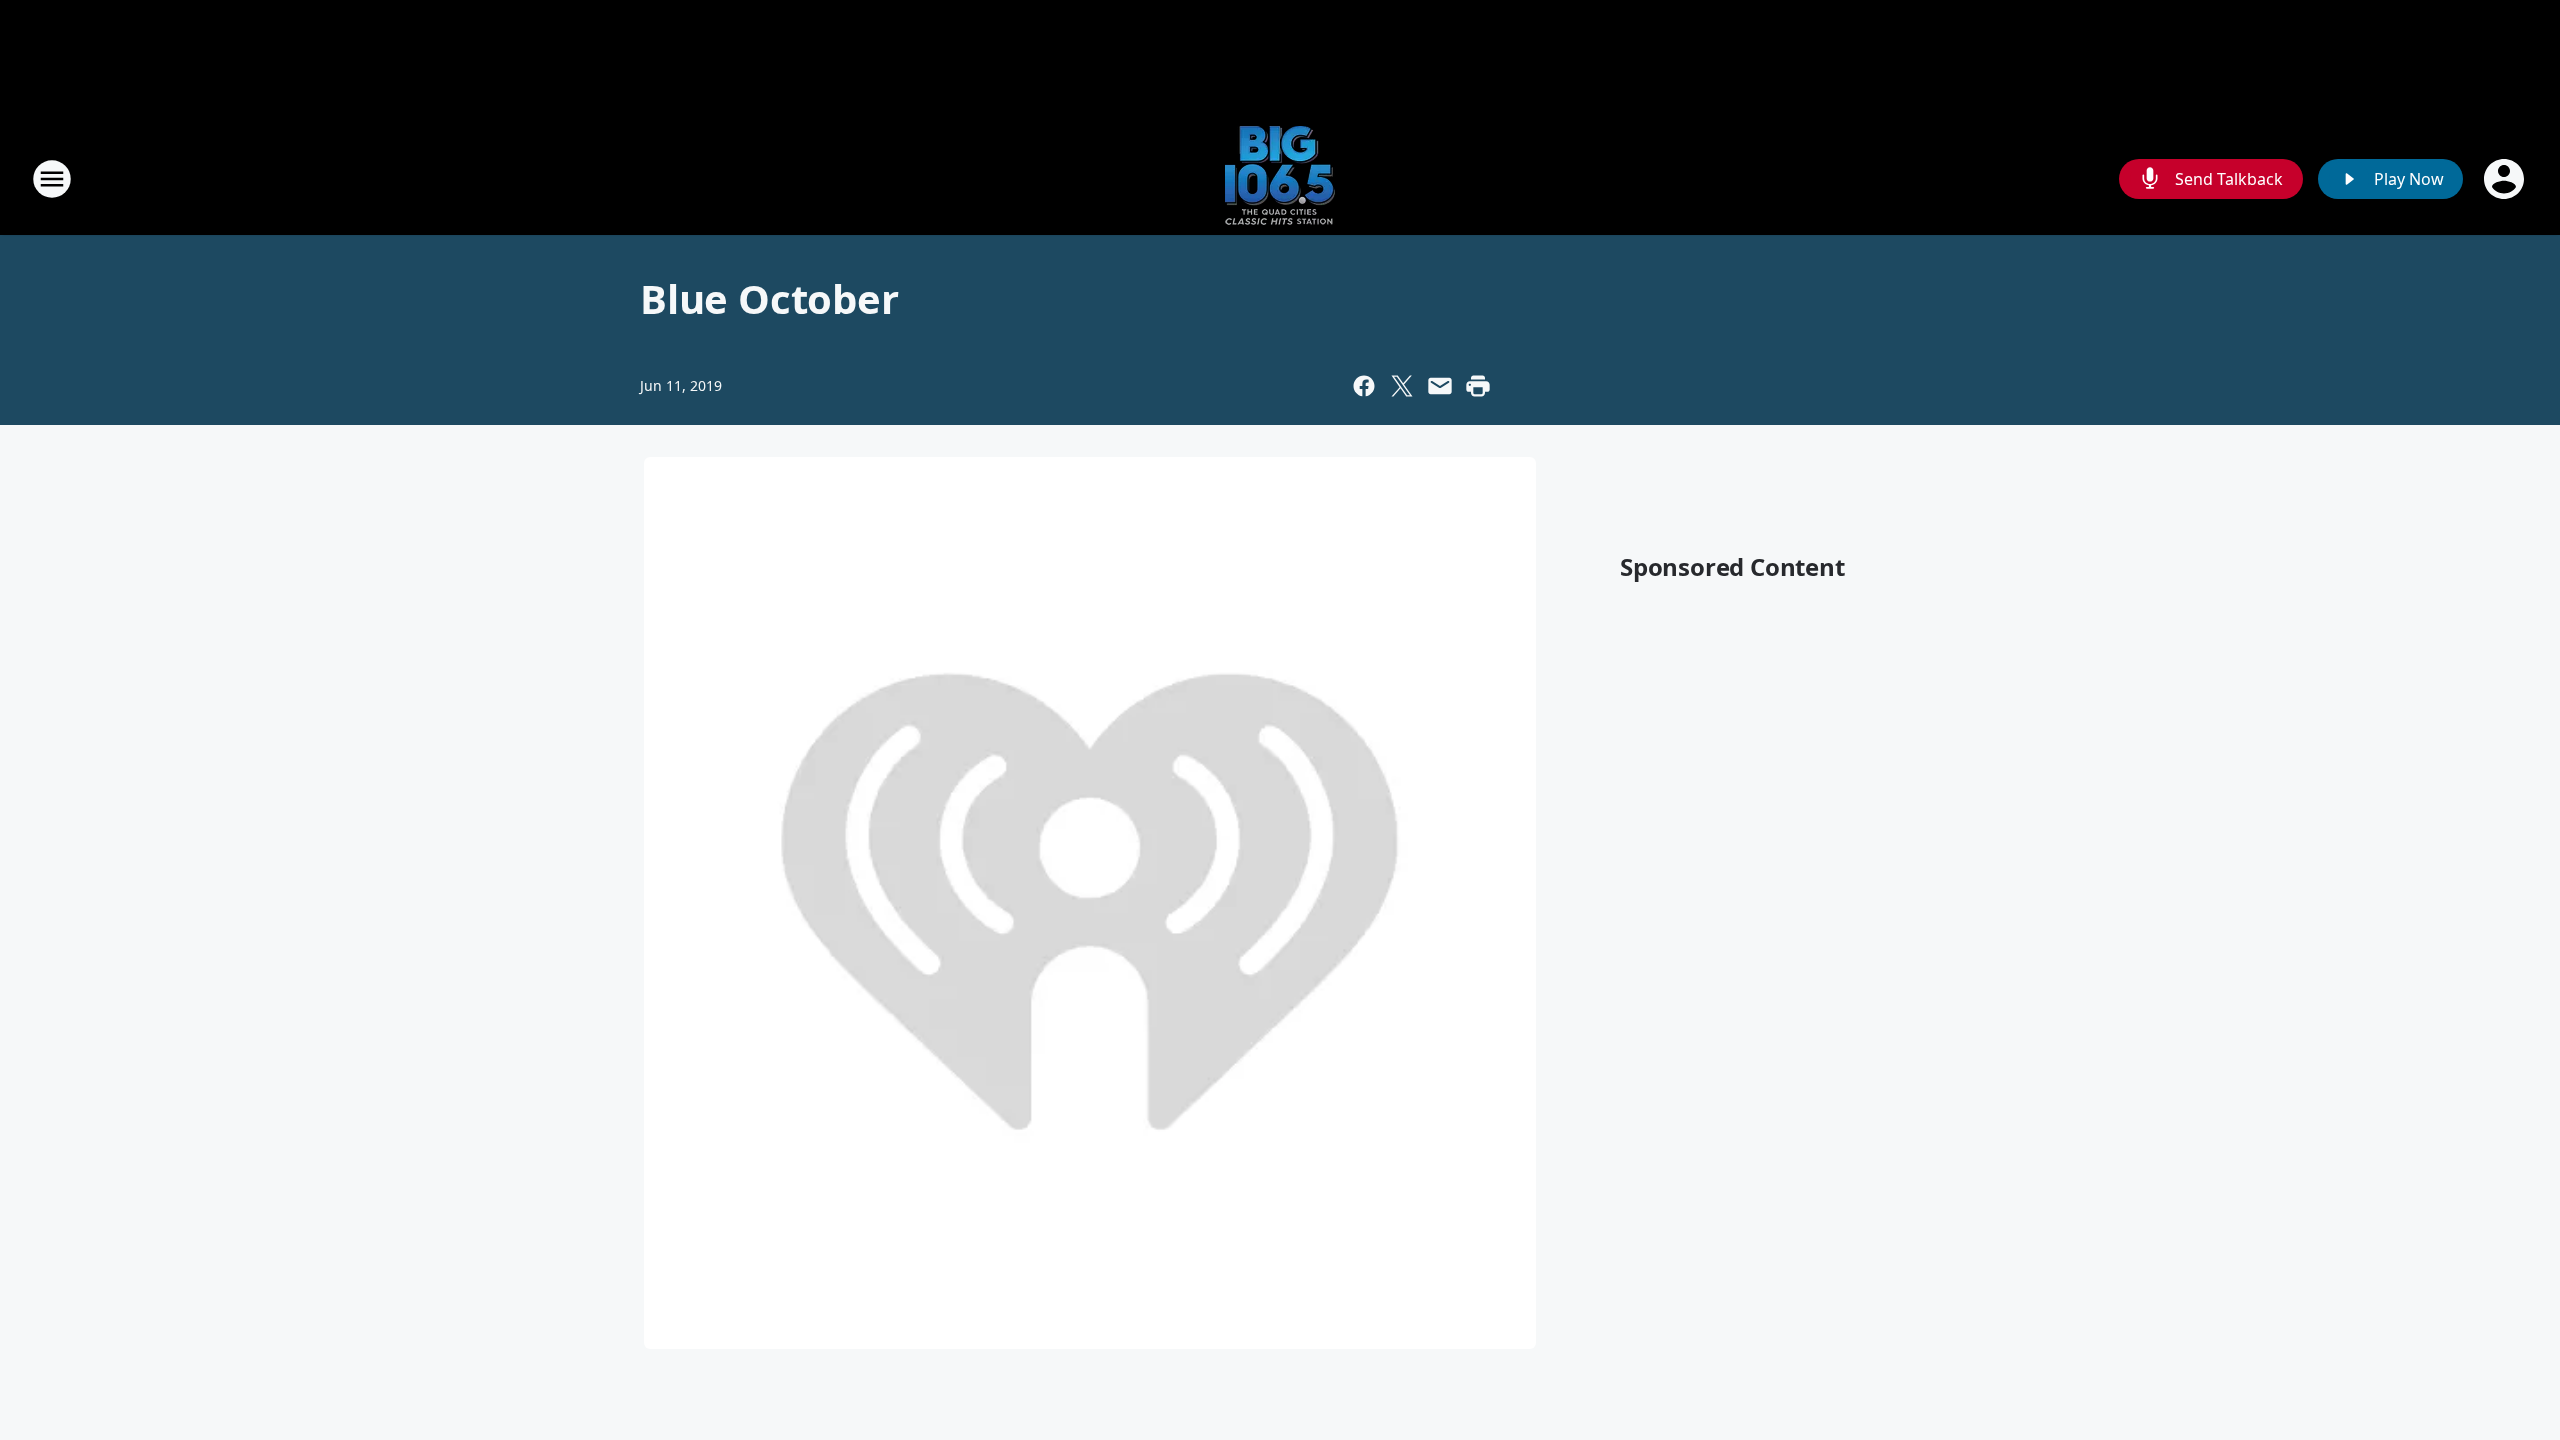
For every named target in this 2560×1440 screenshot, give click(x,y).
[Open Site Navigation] (52, 179)
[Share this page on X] (1402, 386)
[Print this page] (1478, 386)
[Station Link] (1280, 178)
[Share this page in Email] (1440, 386)
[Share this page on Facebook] (1364, 386)
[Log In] (2506, 179)
